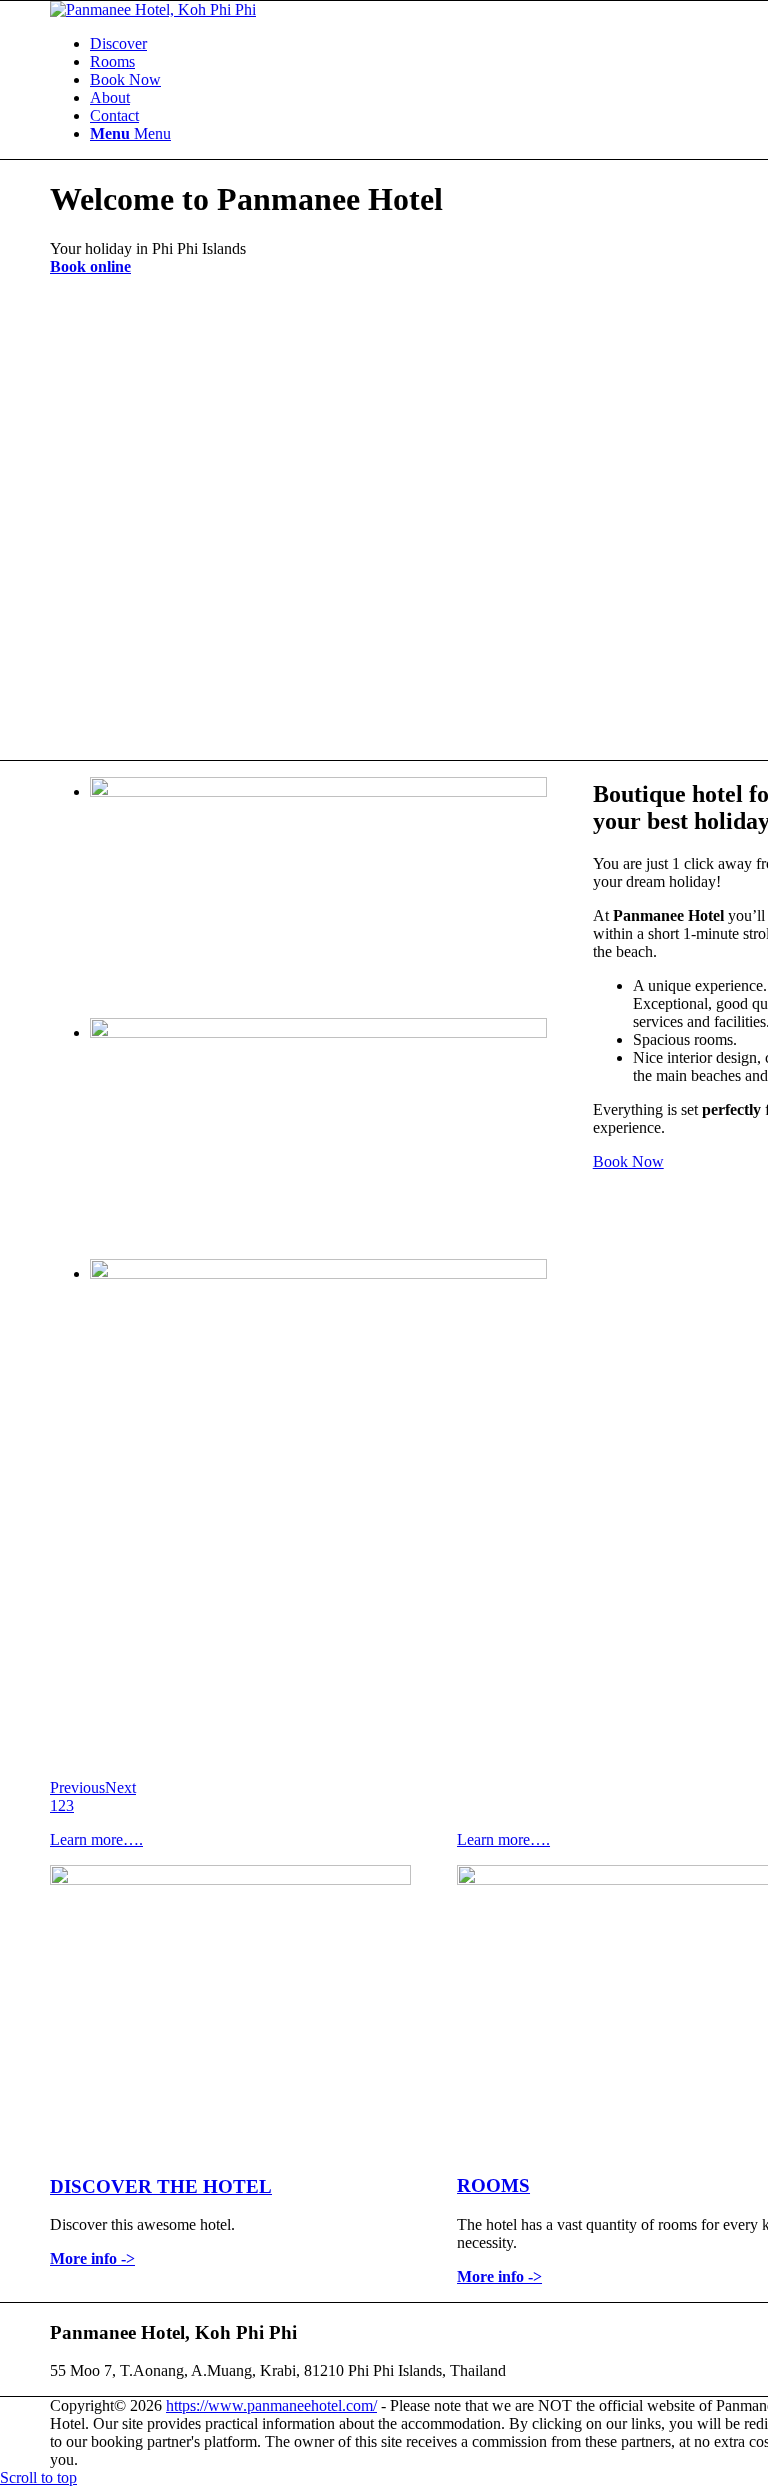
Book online (90, 266)
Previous (77, 1787)
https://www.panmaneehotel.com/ (271, 2405)
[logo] (153, 9)
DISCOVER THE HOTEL (161, 2186)
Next (120, 1787)
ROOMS (493, 2185)
